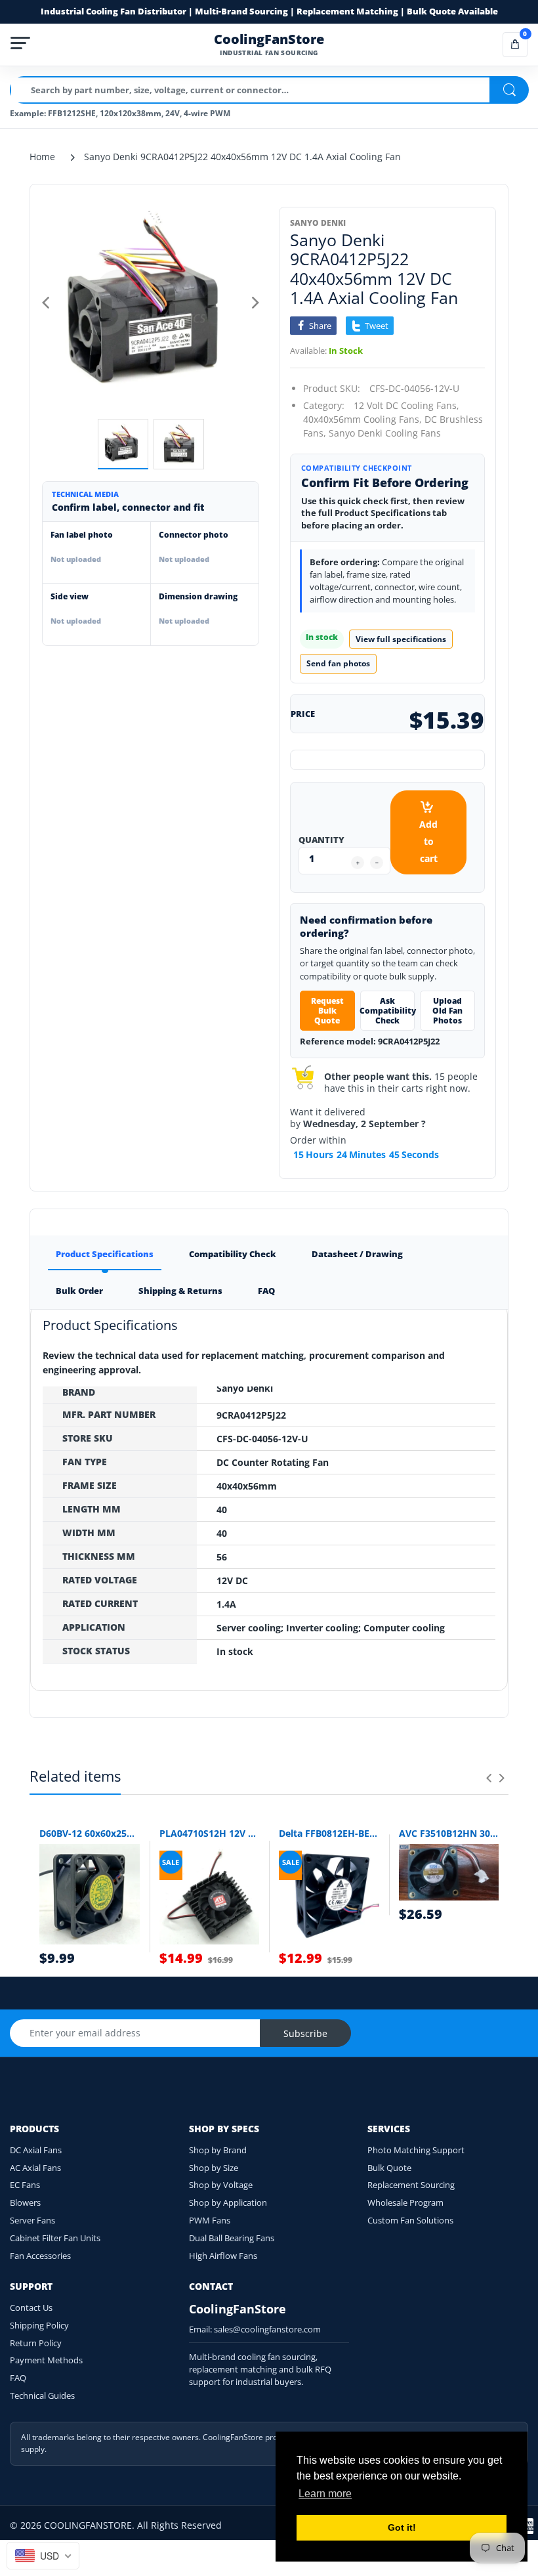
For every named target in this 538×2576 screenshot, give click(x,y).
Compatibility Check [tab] (233, 1254)
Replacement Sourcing (411, 2185)
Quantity (321, 840)
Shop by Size (214, 2168)
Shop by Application (228, 2202)
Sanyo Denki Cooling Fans (385, 433)
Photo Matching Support (416, 2150)
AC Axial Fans (35, 2168)
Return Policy (36, 2343)
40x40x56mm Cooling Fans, (362, 419)
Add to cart (428, 841)
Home (42, 157)
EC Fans (25, 2185)
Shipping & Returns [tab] (180, 1291)
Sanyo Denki (318, 223)
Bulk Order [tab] (79, 1291)
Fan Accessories (40, 2256)
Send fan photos (338, 663)
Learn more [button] (325, 2494)
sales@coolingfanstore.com (267, 2329)
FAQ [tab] (266, 1291)
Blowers (25, 2202)
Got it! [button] (402, 2527)
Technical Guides (42, 2395)
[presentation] (489, 1778)
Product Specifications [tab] (105, 1254)
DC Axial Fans (36, 2150)
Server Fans (32, 2220)
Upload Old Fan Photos (447, 1011)
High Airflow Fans (223, 2256)
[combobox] (43, 2556)
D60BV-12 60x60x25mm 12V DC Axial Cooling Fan (90, 1833)
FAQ (18, 2378)
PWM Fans (210, 2220)
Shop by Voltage (221, 2185)
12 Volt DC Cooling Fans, (406, 405)
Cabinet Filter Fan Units (55, 2238)
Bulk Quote (389, 2168)
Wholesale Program (405, 2202)
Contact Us (31, 2308)
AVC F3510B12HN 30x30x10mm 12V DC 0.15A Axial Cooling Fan (449, 1833)
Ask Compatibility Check (388, 1011)
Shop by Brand (218, 2150)
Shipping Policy (39, 2325)
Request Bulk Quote (327, 1011)
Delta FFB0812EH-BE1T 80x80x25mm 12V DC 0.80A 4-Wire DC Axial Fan (329, 1833)
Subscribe (305, 2033)
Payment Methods (46, 2360)
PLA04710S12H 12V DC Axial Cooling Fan (210, 1833)
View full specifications (401, 639)
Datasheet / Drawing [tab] (357, 1254)
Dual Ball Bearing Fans (232, 2238)
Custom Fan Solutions (410, 2220)
